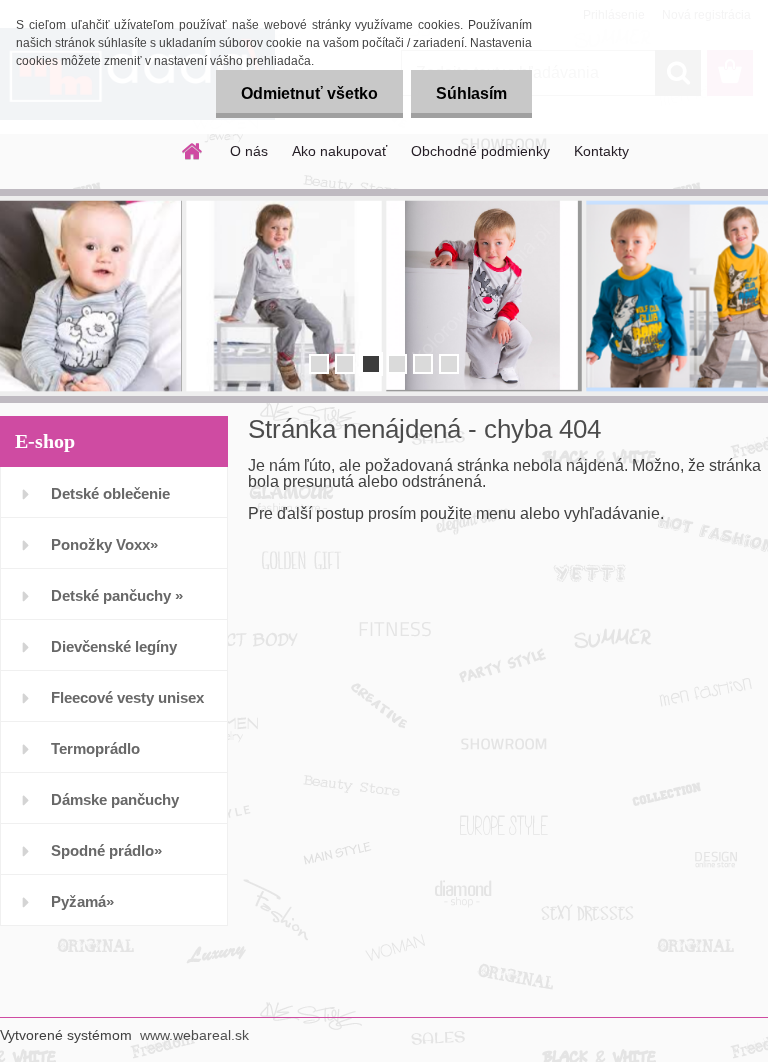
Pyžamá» (82, 901)
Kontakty (601, 151)
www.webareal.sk (194, 1035)
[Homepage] (193, 151)
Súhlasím (471, 93)
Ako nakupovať (339, 151)
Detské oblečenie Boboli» (110, 501)
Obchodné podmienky (480, 151)
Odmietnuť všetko (309, 93)
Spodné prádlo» (106, 850)
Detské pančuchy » (117, 595)
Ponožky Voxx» (104, 544)
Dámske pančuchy (115, 799)
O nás (249, 151)
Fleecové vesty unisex (127, 697)
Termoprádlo (95, 748)
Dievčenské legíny (114, 646)
